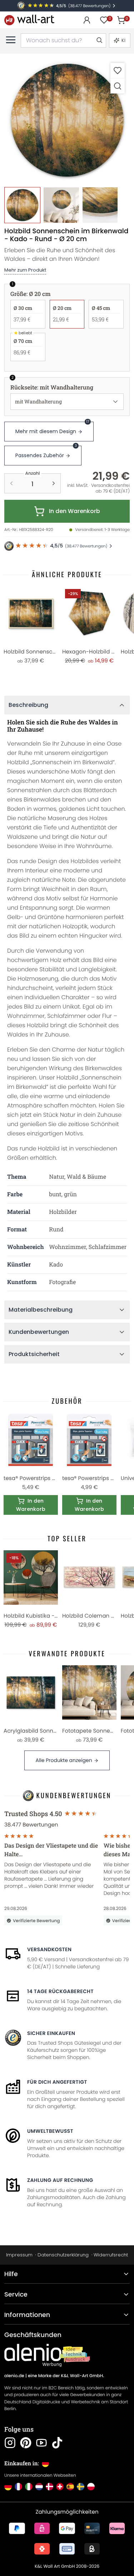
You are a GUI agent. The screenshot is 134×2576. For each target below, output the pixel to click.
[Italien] (29, 2487)
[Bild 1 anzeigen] (22, 205)
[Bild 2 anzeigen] (61, 205)
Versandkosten (49, 1949)
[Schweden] (81, 2487)
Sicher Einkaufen (51, 2033)
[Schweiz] (60, 2487)
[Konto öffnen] (87, 20)
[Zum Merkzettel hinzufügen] (118, 70)
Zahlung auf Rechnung (60, 2180)
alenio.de (14, 2376)
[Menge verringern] (11, 483)
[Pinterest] (26, 2443)
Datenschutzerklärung (63, 2255)
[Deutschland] (8, 2487)
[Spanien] (70, 2487)
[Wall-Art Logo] (29, 20)
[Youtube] (41, 2443)
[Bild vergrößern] (118, 86)
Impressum (19, 2255)
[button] (67, 121)
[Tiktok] (57, 2443)
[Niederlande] (39, 2487)
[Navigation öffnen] (11, 40)
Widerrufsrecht (111, 2255)
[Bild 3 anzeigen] (100, 205)
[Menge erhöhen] (54, 483)
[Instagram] (10, 2443)
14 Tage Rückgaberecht (60, 1991)
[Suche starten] (99, 40)
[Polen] (91, 2487)
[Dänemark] (49, 2487)
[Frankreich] (18, 2487)
